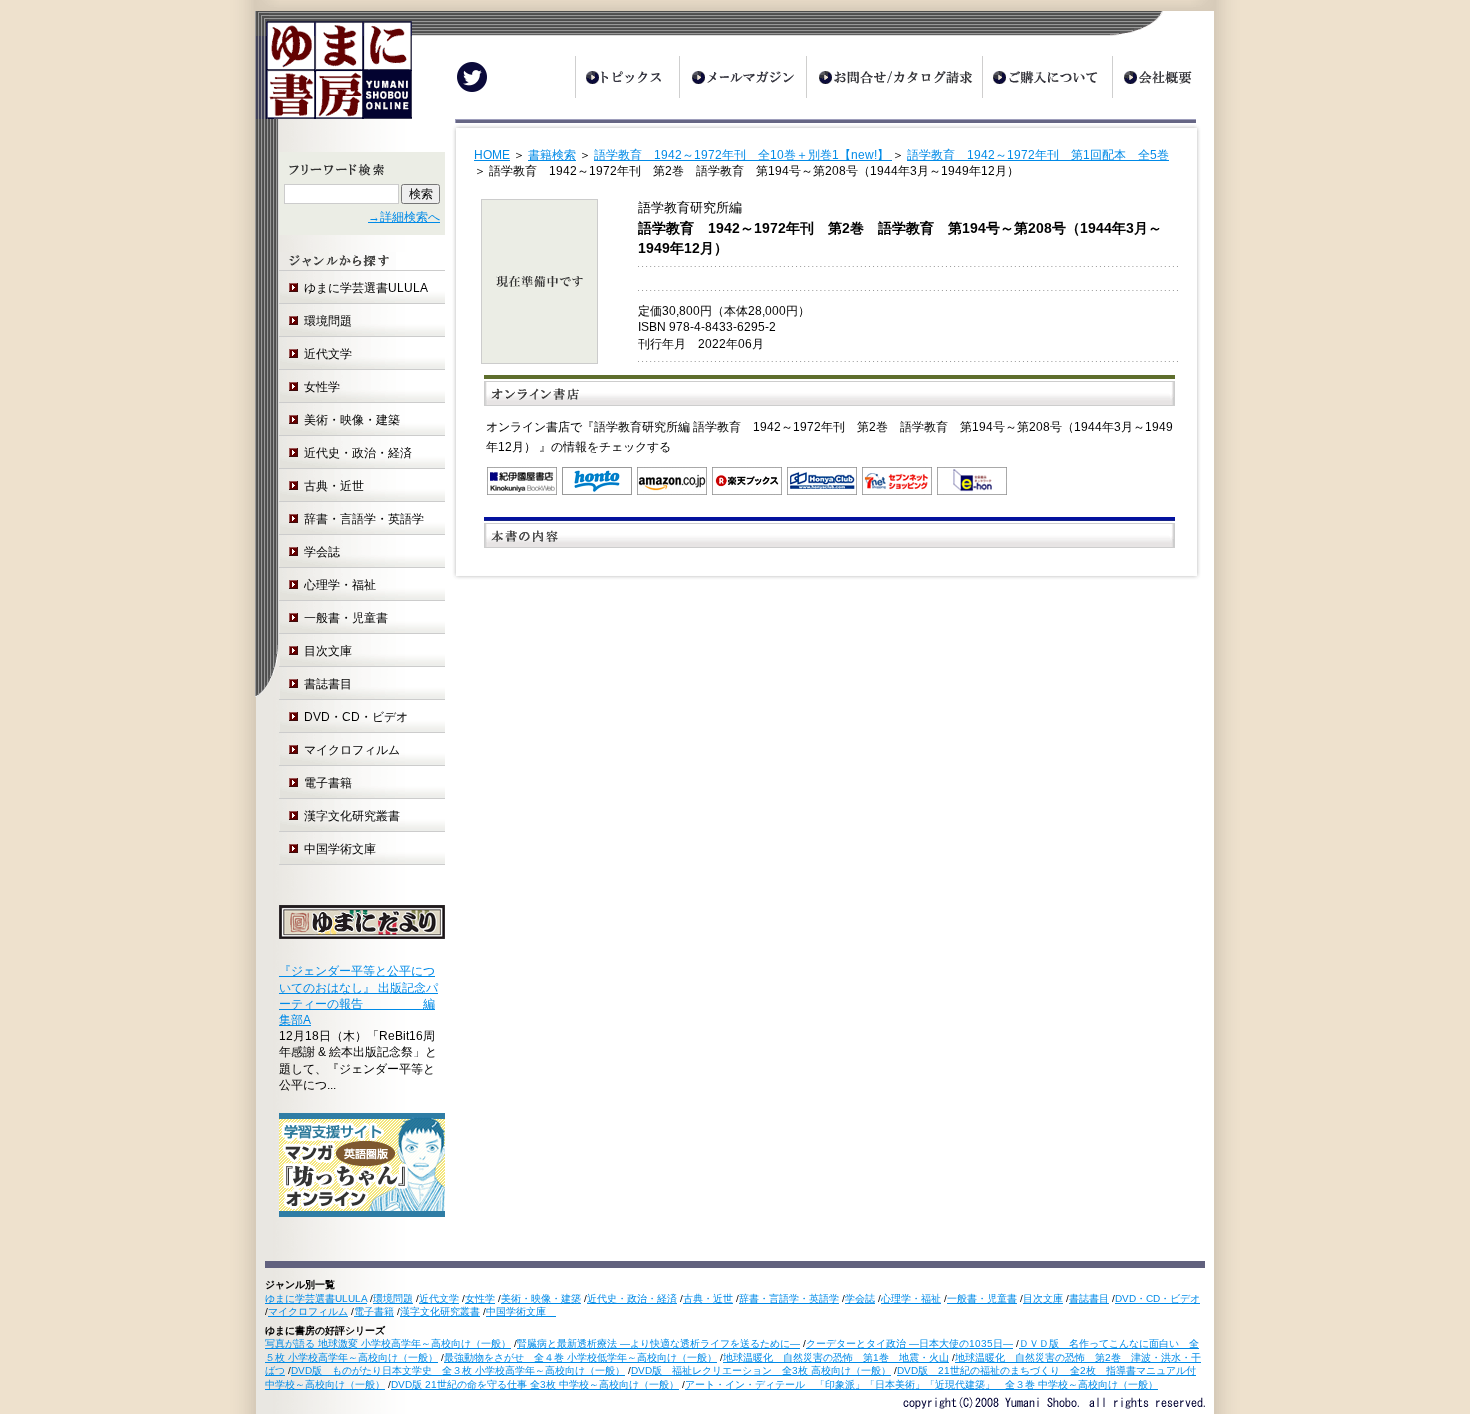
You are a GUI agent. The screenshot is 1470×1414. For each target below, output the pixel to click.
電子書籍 (328, 783)
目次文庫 (328, 651)
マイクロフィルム (352, 750)
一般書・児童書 (346, 618)
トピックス (627, 77)
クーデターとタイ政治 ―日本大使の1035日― (909, 1343)
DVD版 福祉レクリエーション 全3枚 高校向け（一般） (761, 1370)
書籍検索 (552, 155)
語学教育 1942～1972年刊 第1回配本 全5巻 (1038, 155)
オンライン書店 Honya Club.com (822, 481)
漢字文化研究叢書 (352, 816)
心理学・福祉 (340, 585)
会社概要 (1163, 77)
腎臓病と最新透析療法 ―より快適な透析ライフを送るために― (658, 1343)
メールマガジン (742, 77)
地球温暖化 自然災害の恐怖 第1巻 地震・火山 (836, 1357)
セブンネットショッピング (897, 481)
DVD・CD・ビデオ (356, 717)
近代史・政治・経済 (358, 453)
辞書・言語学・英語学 (364, 519)
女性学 (322, 387)
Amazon (672, 481)
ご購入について (1047, 77)
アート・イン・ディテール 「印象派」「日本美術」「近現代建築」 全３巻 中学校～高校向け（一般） (921, 1384)
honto (597, 481)
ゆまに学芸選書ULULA (366, 288)
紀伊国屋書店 (522, 481)
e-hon (972, 481)
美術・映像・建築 (352, 420)
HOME (492, 155)
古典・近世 (334, 486)
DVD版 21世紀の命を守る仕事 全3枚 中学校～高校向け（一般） (535, 1384)
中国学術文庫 (346, 849)
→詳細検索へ (404, 217)
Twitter (472, 77)
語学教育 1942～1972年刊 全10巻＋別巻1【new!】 (743, 155)
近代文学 (328, 354)
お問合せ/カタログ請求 (894, 77)
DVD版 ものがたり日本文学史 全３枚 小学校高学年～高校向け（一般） (458, 1370)
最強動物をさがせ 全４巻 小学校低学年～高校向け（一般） (580, 1357)
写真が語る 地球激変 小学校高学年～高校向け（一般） (388, 1343)
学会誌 (322, 552)
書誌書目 (328, 684)
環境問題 (328, 321)
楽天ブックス (747, 481)
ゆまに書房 (333, 77)
